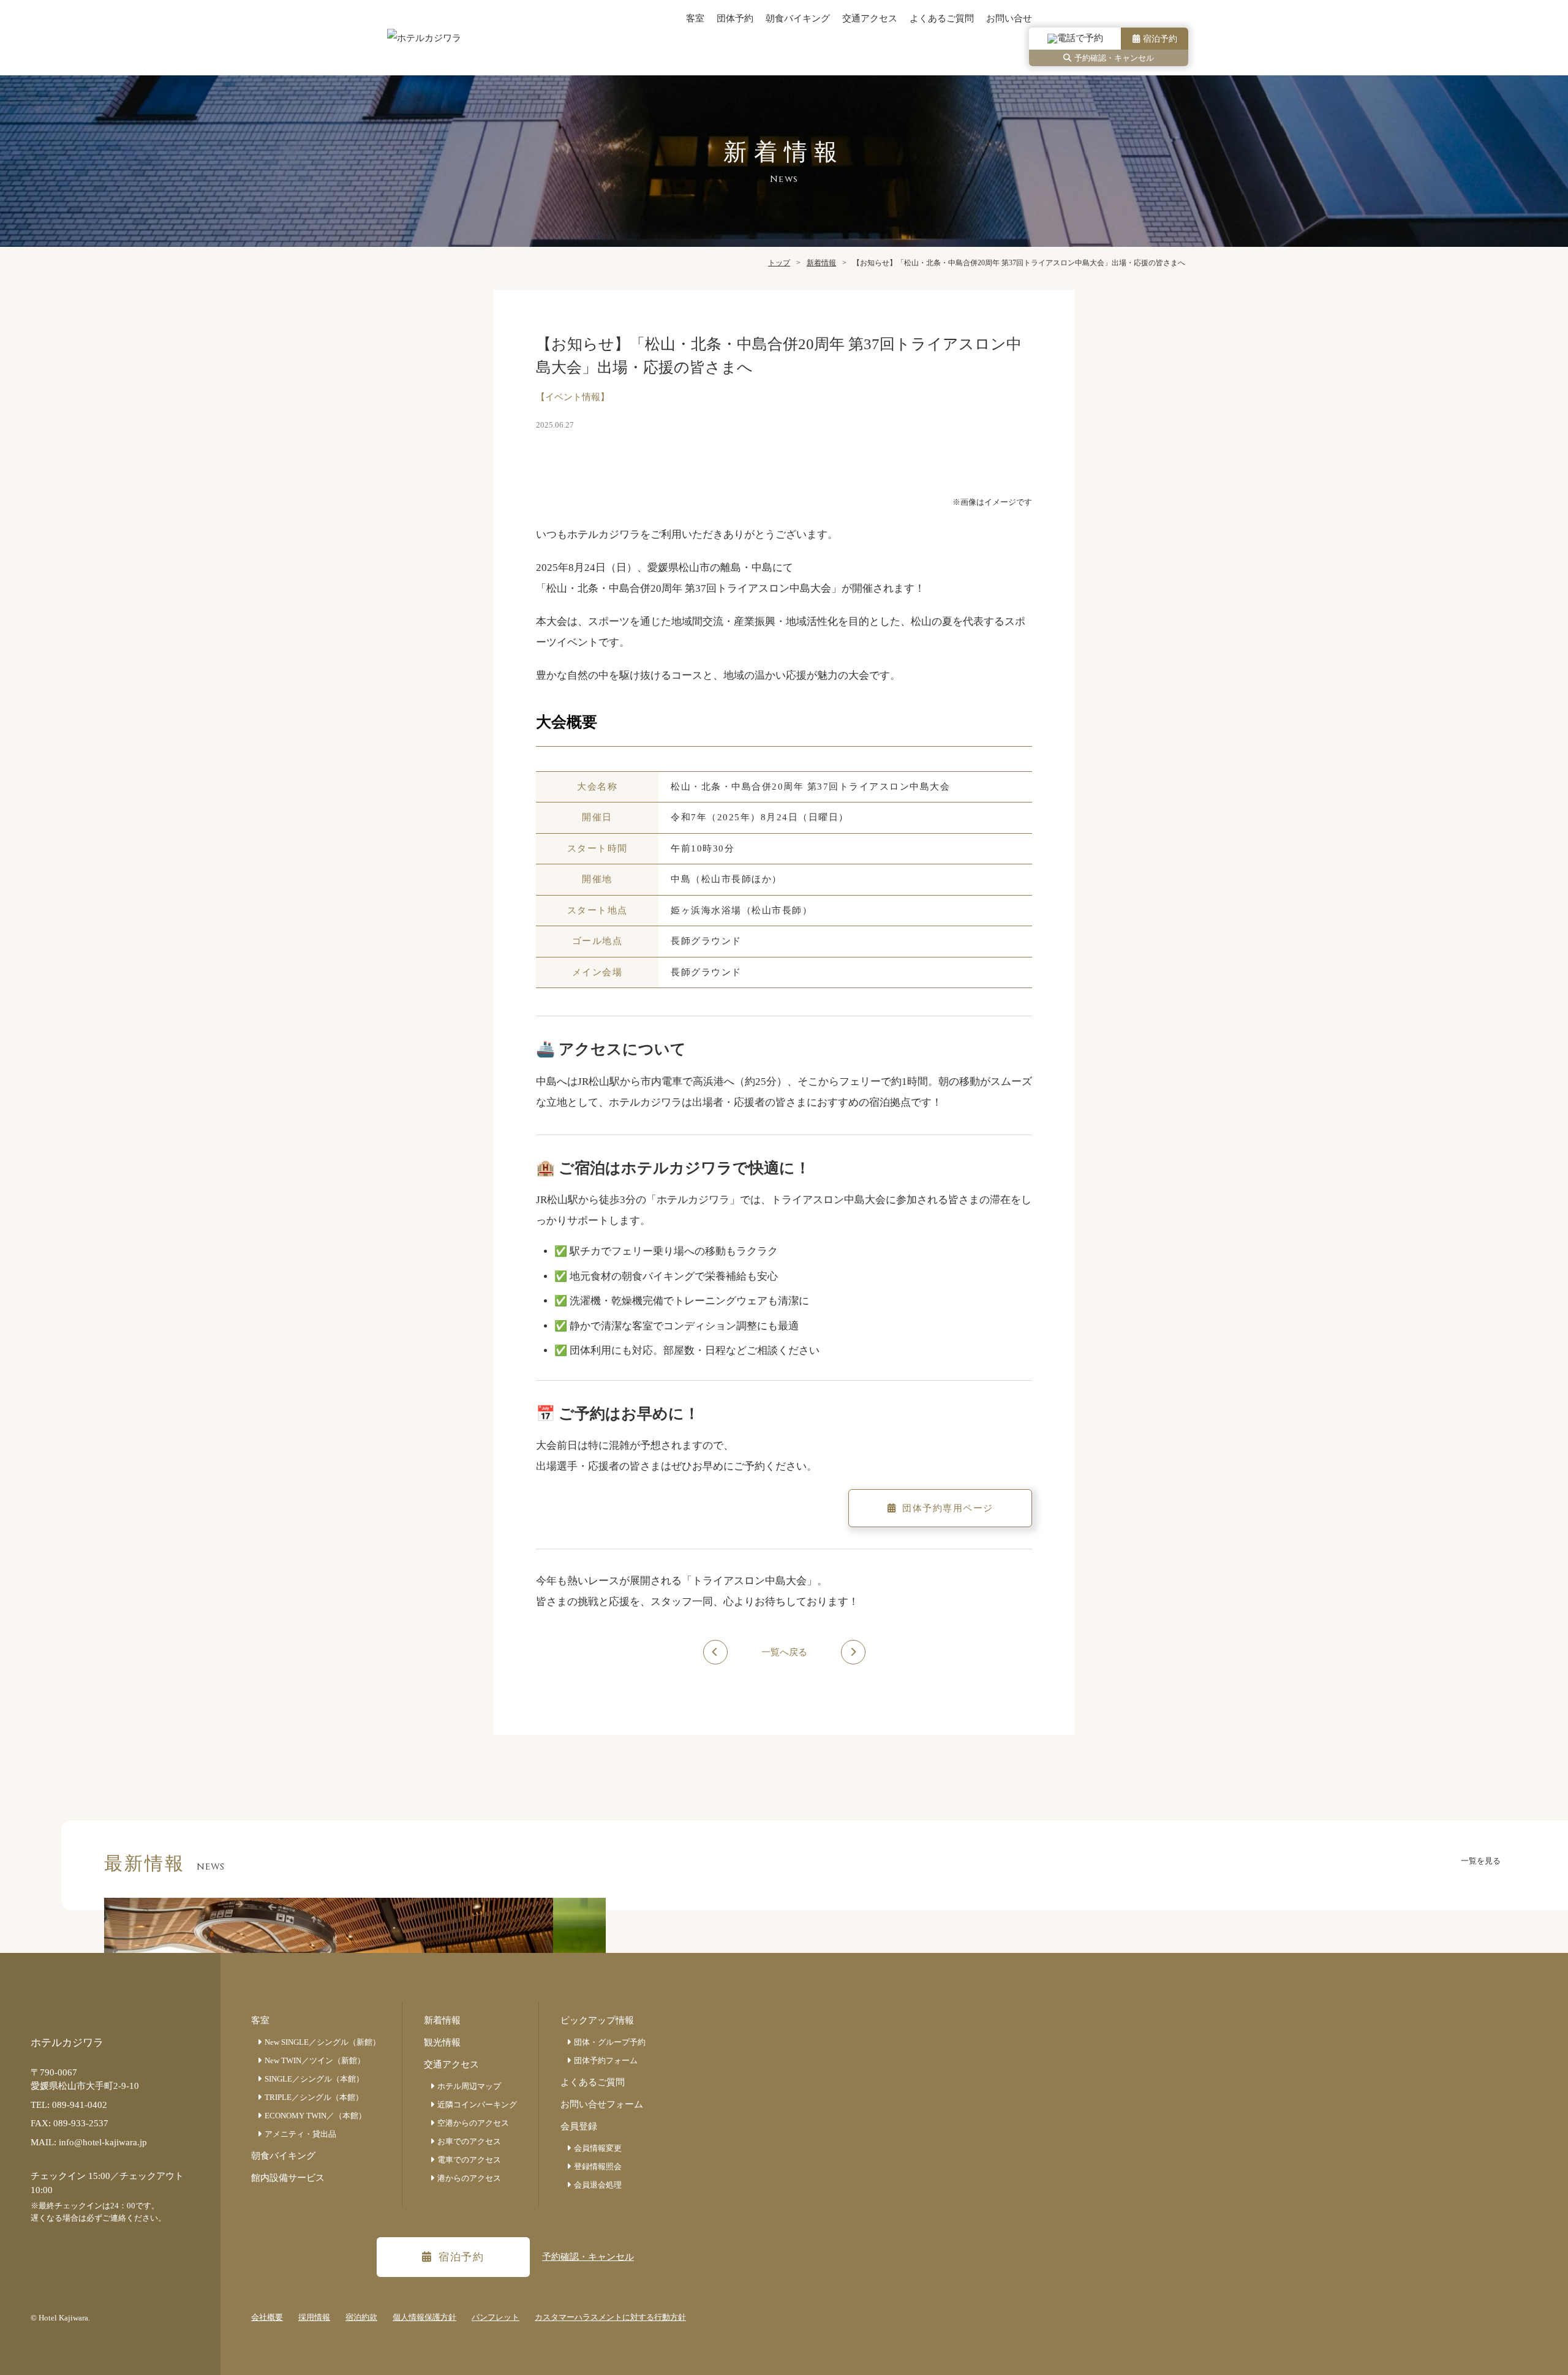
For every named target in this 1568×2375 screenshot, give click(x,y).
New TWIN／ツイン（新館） (315, 2060)
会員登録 (579, 2126)
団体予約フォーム (606, 2060)
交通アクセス (870, 18)
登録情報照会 (598, 2166)
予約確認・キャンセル (1114, 58)
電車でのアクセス (469, 2160)
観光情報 (442, 2042)
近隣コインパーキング (477, 2105)
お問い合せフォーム (602, 2104)
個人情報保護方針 (424, 2317)
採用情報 (314, 2317)
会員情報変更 (598, 2148)
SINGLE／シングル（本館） (314, 2079)
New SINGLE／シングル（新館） (322, 2042)
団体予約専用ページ (948, 1508)
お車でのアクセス (469, 2141)
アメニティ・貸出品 (300, 2134)
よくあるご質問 (942, 18)
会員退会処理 (598, 2185)
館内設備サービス (288, 2178)
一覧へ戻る (784, 1652)
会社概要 (267, 2317)
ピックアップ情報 (597, 2020)
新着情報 (442, 2020)
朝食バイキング (798, 18)
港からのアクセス (469, 2178)
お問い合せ (1009, 18)
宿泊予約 (1160, 39)
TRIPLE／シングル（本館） (314, 2097)
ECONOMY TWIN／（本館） (315, 2116)
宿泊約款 (361, 2317)
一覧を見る (1481, 1861)
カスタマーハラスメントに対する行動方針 (610, 2317)
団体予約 (735, 18)
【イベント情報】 (573, 397)
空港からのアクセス (473, 2123)
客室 (695, 18)
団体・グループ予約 (610, 2042)
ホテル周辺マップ (469, 2086)
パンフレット (496, 2317)
